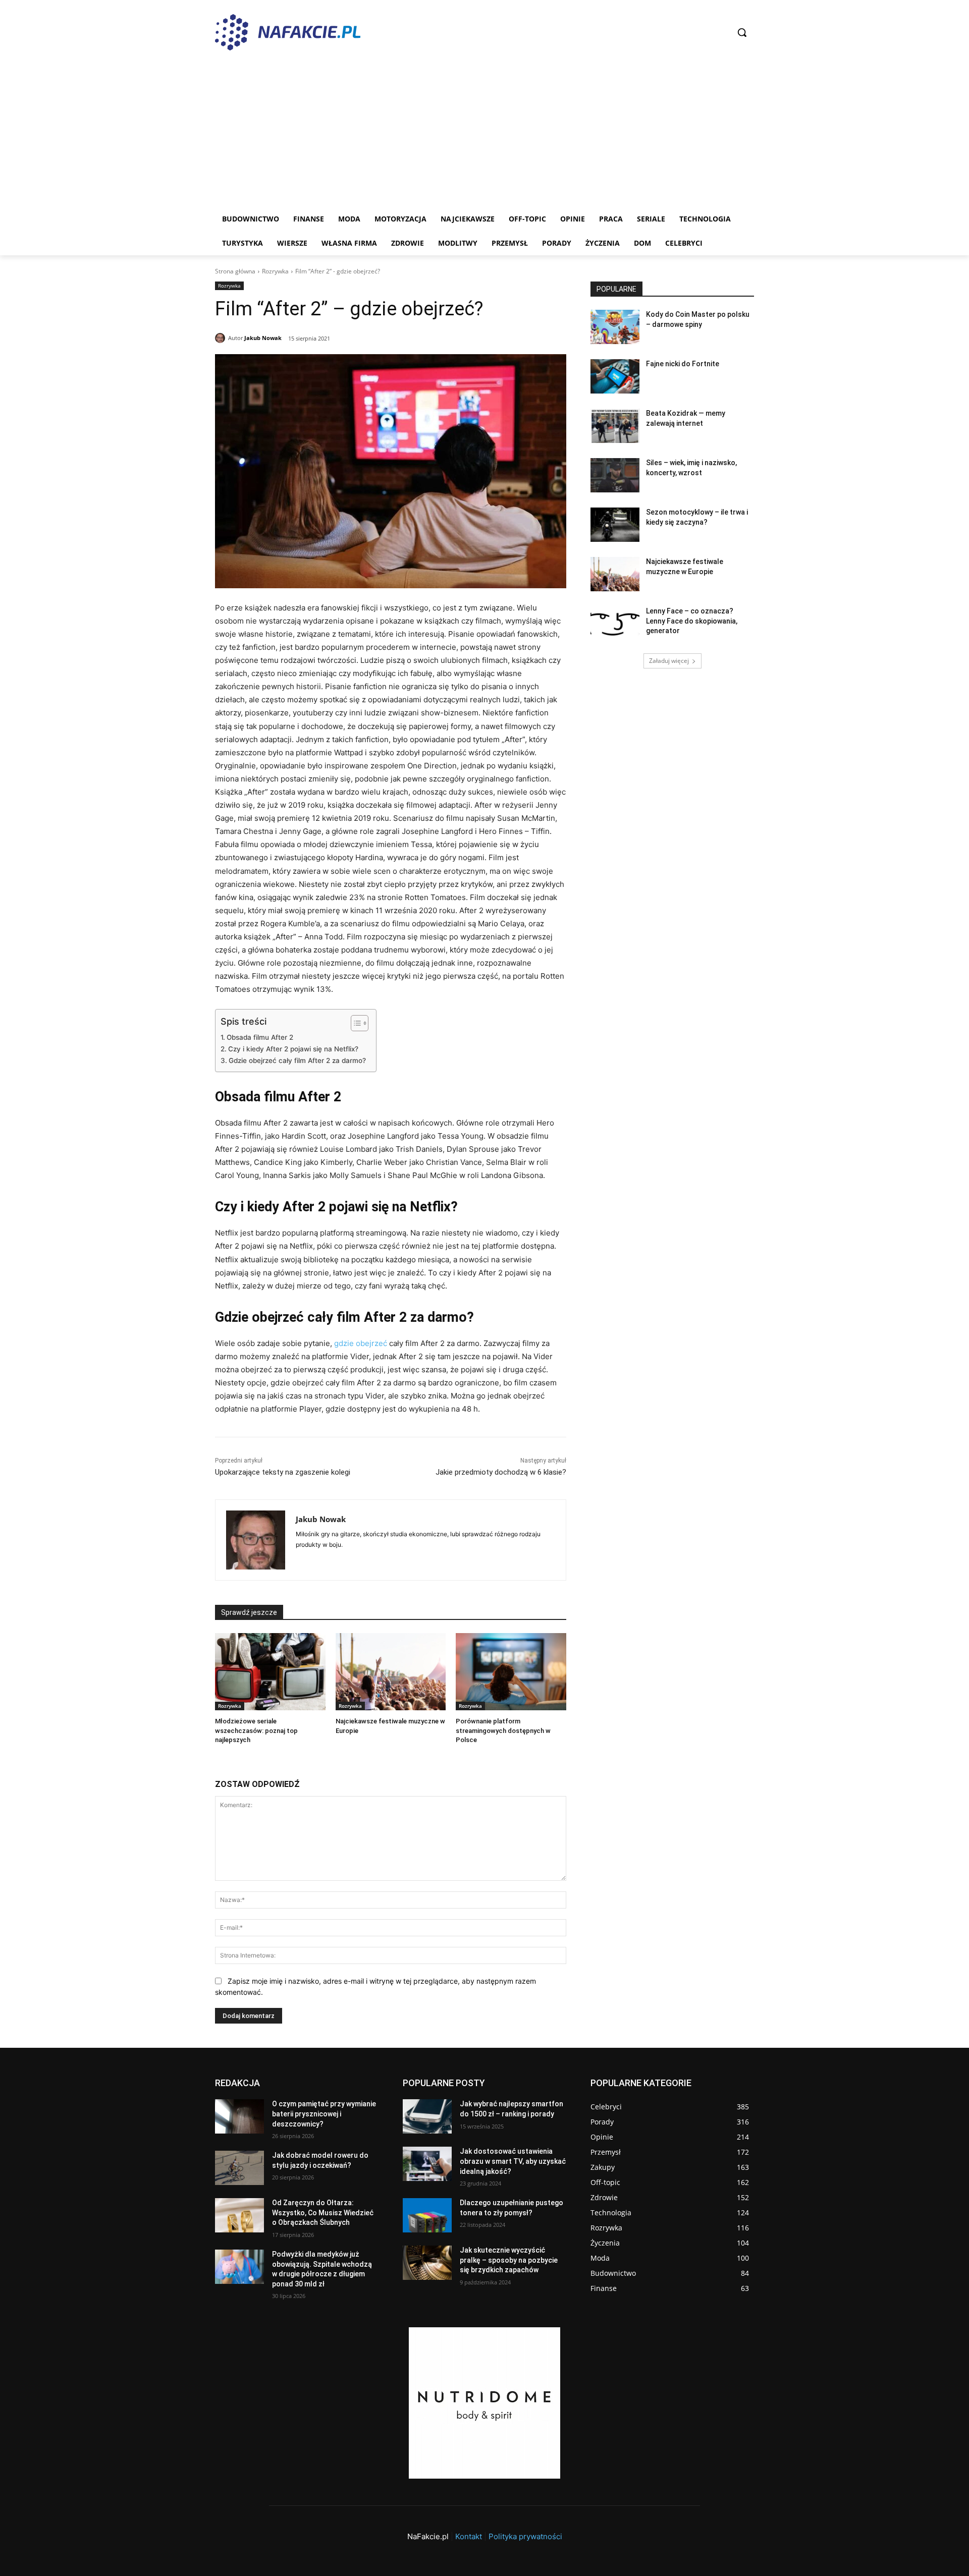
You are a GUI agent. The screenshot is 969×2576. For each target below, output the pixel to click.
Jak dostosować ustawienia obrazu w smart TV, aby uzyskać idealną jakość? (513, 2161)
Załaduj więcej (669, 661)
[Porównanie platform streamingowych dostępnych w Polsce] (511, 1672)
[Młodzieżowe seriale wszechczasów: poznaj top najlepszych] (270, 1672)
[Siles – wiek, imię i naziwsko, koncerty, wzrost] (615, 475)
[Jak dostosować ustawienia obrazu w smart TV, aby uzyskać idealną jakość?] (427, 2164)
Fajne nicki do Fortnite (683, 364)
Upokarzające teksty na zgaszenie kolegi (283, 1472)
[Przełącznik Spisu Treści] (355, 1023)
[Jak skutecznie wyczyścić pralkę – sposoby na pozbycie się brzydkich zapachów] (427, 2263)
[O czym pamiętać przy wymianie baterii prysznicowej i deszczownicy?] (239, 2116)
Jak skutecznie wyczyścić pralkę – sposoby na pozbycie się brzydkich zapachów (509, 2260)
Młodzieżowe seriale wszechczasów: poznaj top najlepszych (256, 1730)
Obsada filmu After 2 (260, 1037)
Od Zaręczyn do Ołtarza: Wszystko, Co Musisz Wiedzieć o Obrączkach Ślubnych (323, 2213)
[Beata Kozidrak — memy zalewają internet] (615, 426)
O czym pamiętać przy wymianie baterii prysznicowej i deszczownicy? (324, 2114)
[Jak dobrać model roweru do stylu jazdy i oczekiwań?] (239, 2168)
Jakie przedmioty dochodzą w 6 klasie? (501, 1472)
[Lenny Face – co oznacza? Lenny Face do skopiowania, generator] (615, 624)
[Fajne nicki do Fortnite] (615, 376)
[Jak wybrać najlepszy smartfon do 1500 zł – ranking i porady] (427, 2116)
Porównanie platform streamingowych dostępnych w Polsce (503, 1730)
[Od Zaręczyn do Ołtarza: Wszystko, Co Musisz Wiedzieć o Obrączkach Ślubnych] (239, 2215)
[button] (742, 32)
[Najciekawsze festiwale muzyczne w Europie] (391, 1672)
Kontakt (469, 2536)
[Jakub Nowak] (222, 338)
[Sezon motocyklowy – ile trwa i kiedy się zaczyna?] (615, 525)
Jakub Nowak (263, 338)
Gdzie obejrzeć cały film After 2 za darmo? (297, 1060)
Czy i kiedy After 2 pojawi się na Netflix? (293, 1049)
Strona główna (235, 271)
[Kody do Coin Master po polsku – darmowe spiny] (615, 327)
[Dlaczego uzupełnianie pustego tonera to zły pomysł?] (427, 2215)
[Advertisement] (484, 131)
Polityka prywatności (525, 2536)
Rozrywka (275, 271)
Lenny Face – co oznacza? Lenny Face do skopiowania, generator (692, 621)
